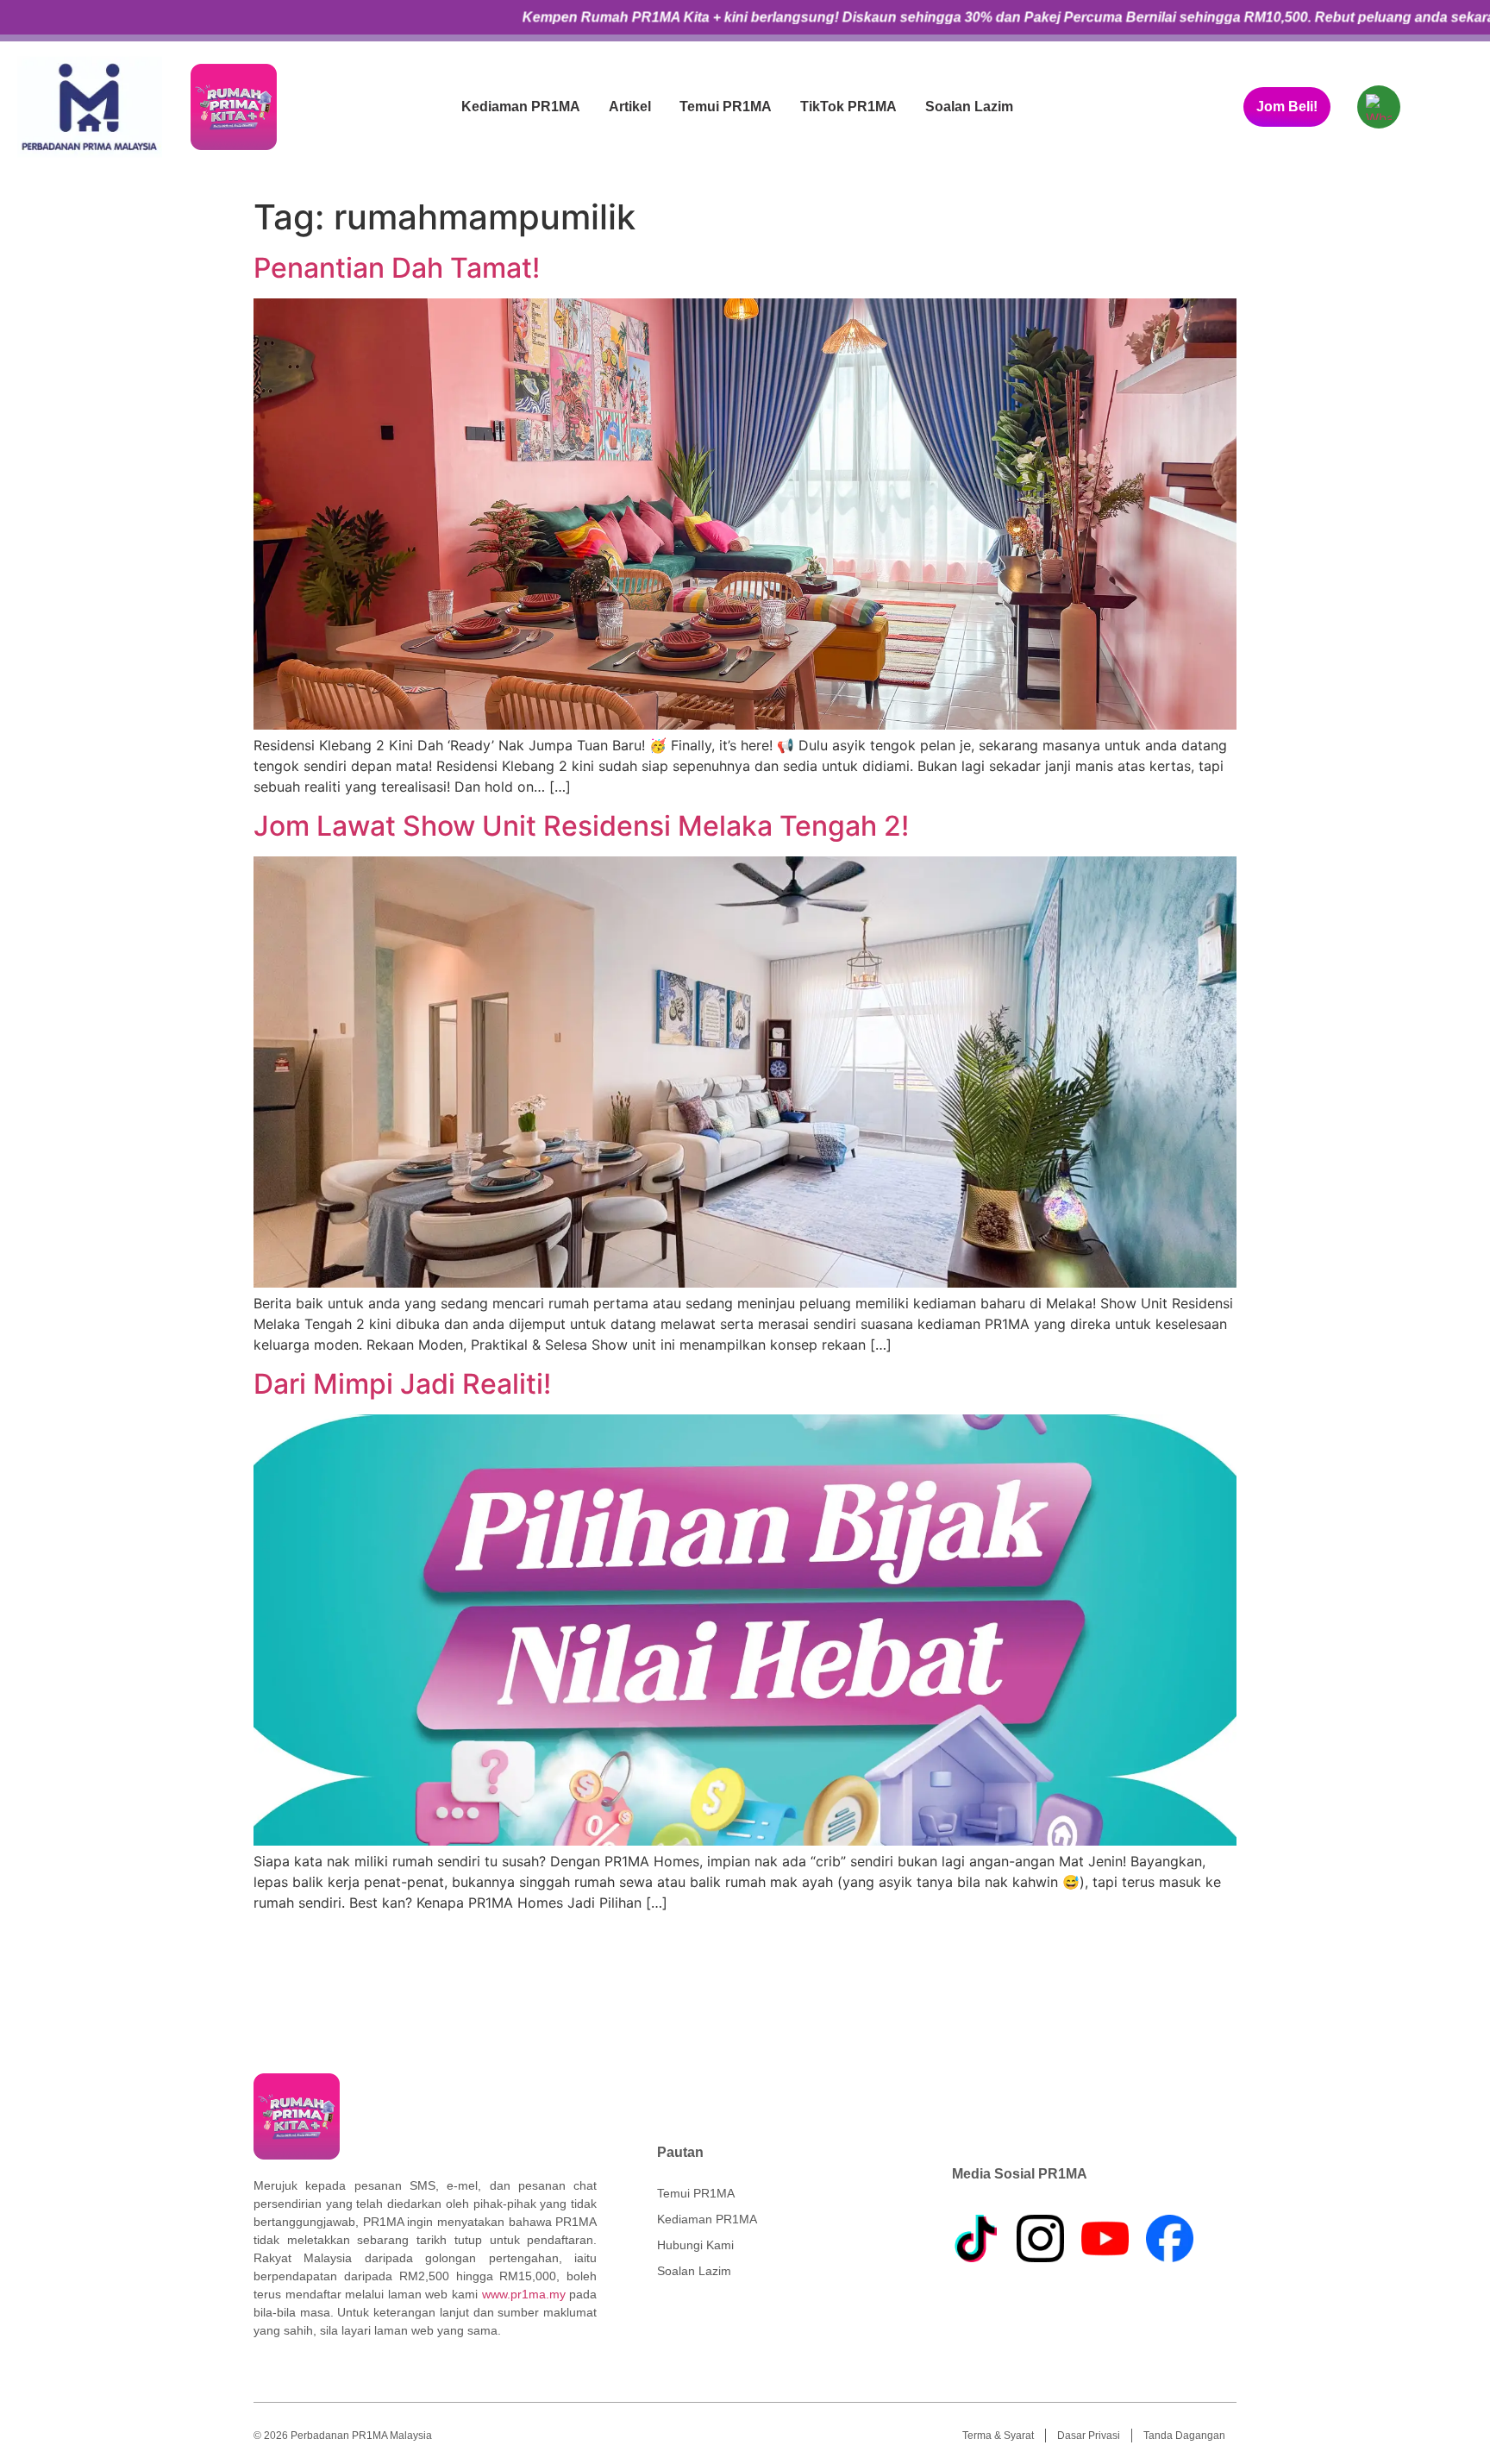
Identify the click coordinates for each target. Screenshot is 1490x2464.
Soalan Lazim (969, 107)
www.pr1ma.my (524, 2294)
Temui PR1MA (726, 107)
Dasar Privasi (1089, 2436)
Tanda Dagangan (1184, 2436)
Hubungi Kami (695, 2245)
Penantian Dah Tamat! (397, 268)
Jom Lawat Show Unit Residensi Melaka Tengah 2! (581, 826)
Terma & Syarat (998, 2436)
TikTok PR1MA (848, 107)
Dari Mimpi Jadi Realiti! (402, 1384)
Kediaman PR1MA (521, 107)
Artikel (630, 107)
